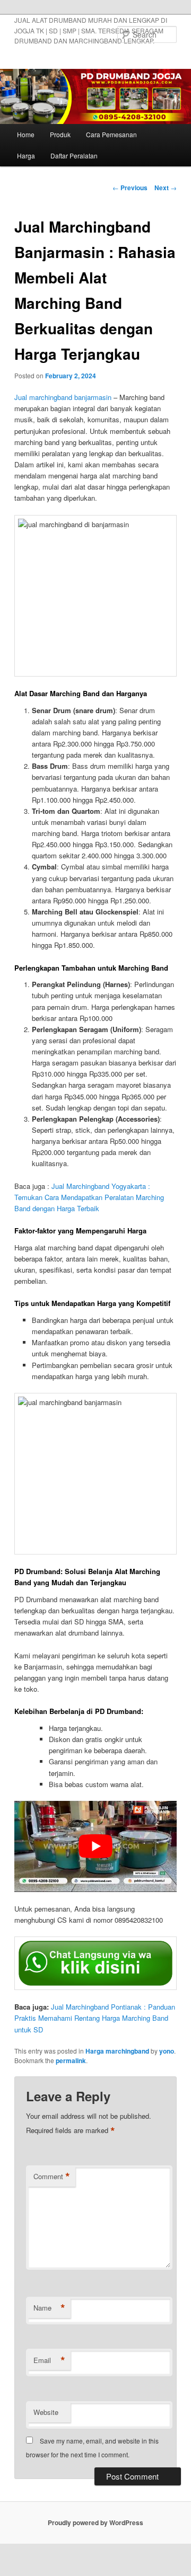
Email (49, 2360)
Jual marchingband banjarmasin (63, 397)
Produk (60, 134)
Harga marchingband (117, 2051)
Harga (26, 156)
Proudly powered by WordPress (95, 2522)
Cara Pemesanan (111, 134)
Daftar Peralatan (74, 156)
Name (49, 2308)
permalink (71, 2060)
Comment (52, 2177)
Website (46, 2412)
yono (167, 2051)
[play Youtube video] (95, 1846)
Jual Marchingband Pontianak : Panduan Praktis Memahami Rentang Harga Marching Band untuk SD (95, 2018)
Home (26, 134)
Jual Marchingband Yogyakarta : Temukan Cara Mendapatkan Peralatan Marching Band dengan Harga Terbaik (89, 1197)
